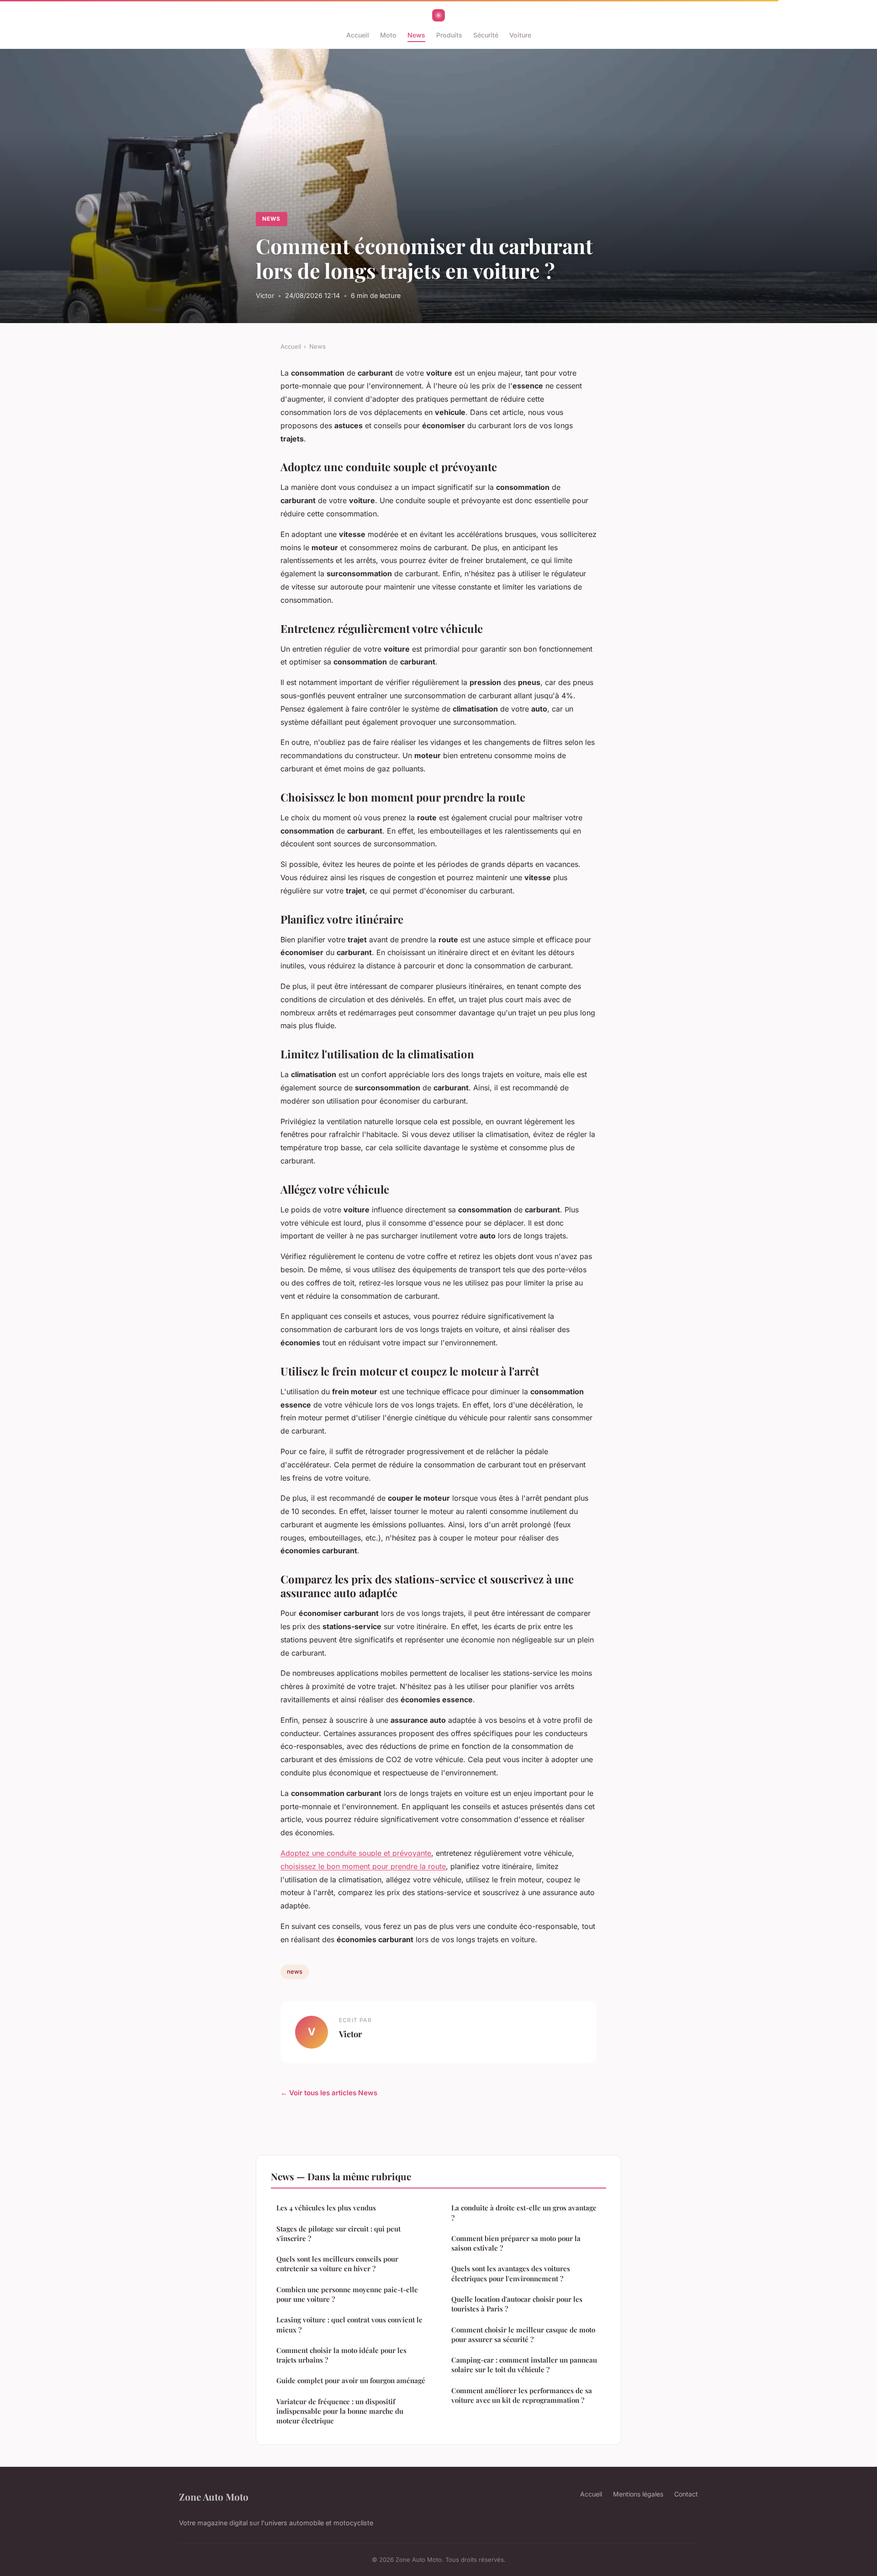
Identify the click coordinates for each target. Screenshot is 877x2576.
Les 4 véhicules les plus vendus (326, 2208)
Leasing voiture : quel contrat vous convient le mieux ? (349, 2324)
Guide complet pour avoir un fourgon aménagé (351, 2380)
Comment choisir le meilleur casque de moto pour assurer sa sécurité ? (523, 2334)
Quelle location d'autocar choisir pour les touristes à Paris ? (517, 2304)
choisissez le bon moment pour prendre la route (363, 1866)
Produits (449, 35)
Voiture (520, 35)
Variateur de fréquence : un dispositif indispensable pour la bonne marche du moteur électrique (340, 2411)
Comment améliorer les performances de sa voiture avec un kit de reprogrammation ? (522, 2395)
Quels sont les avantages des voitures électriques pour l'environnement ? (511, 2273)
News (416, 35)
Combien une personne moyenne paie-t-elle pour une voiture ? (347, 2294)
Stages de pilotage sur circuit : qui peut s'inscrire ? (338, 2233)
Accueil (358, 35)
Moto (388, 35)
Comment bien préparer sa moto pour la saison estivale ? (516, 2243)
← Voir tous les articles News (329, 2093)
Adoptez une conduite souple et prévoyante (356, 1853)
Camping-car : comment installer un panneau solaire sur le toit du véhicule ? (524, 2365)
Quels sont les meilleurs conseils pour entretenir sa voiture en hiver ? (337, 2264)
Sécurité (486, 35)
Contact (686, 2494)
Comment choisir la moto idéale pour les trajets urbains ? (341, 2355)
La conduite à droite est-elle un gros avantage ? (524, 2212)
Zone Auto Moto (214, 2496)
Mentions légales (638, 2494)
